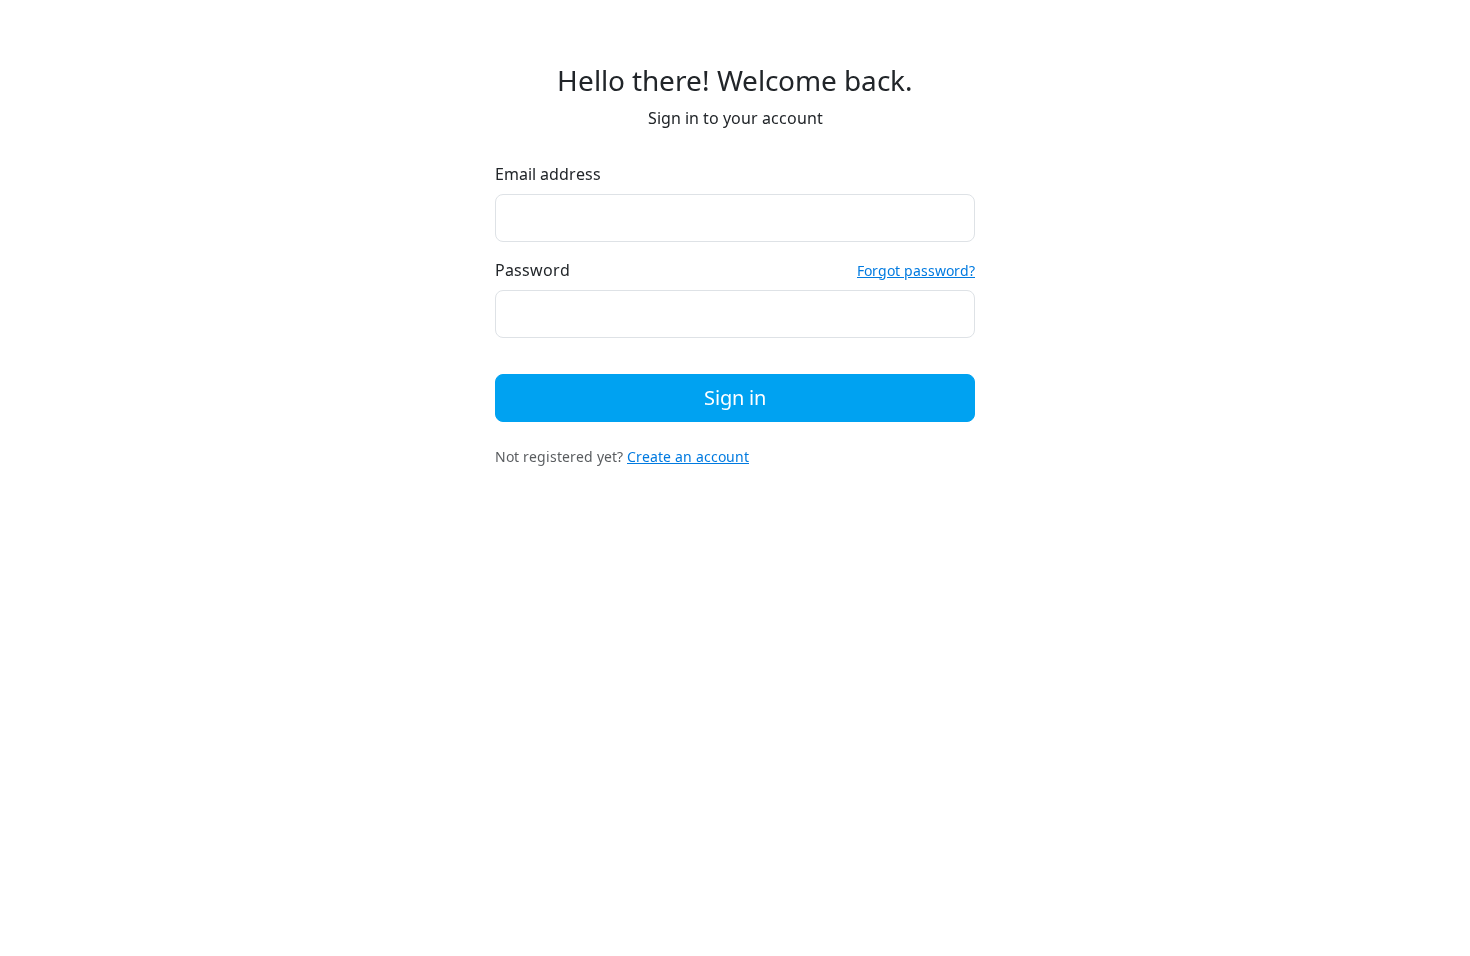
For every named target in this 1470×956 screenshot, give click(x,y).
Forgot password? (916, 270)
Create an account (688, 456)
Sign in (735, 397)
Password (532, 270)
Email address (548, 174)
